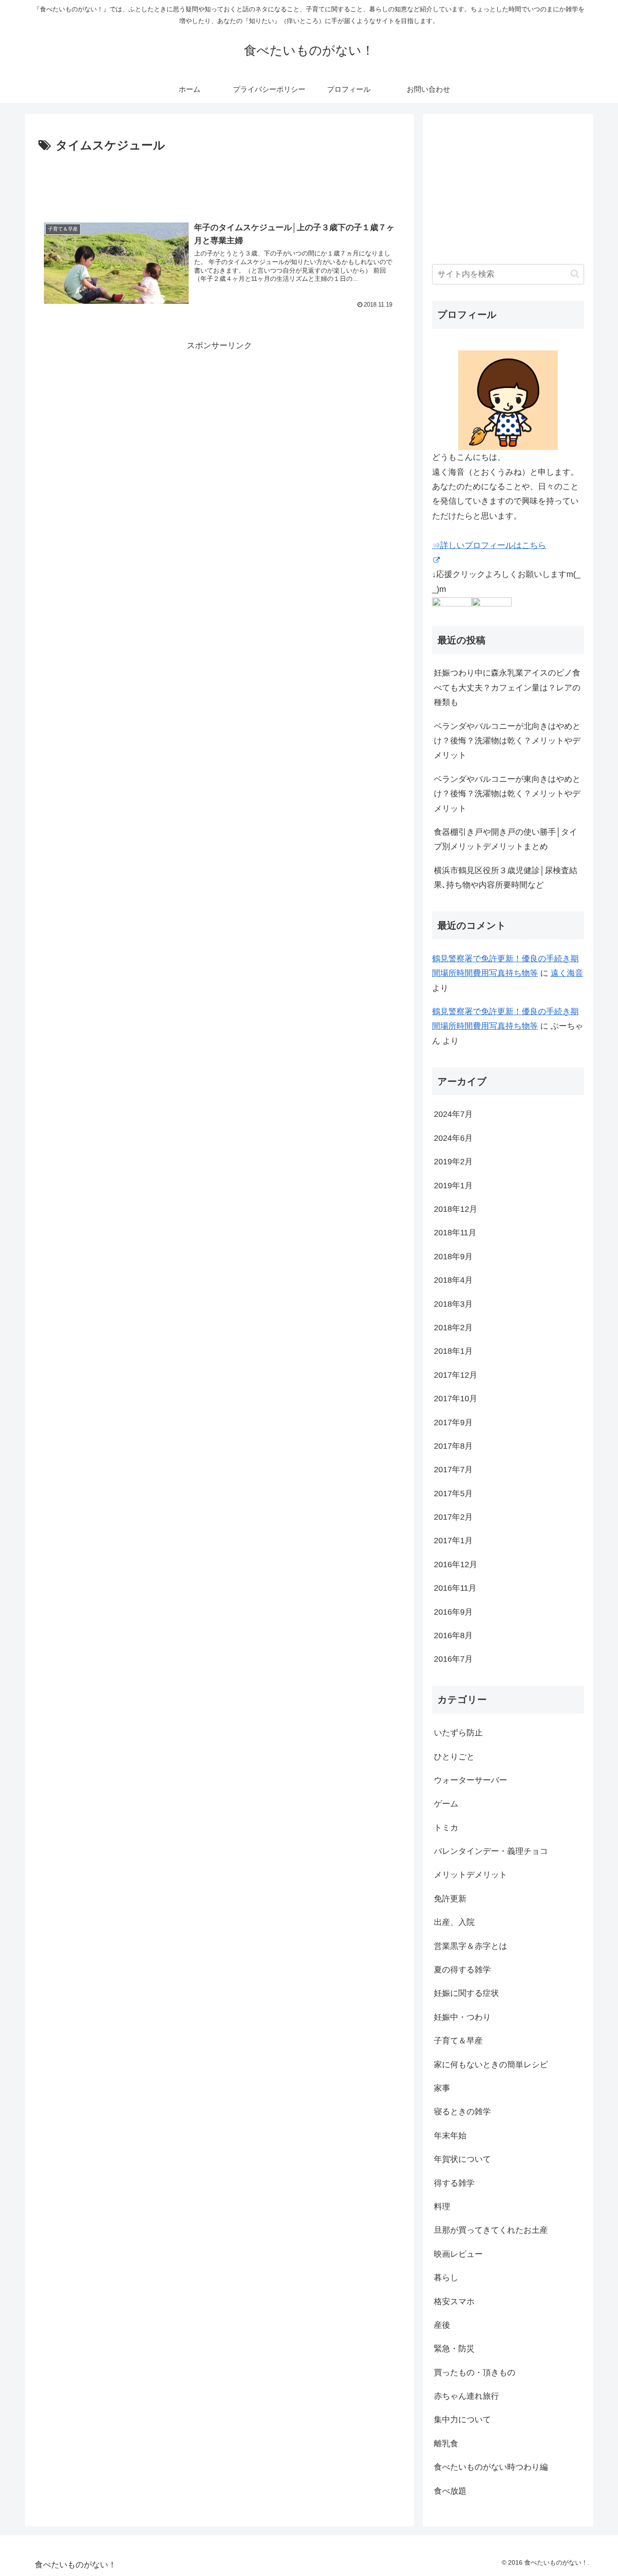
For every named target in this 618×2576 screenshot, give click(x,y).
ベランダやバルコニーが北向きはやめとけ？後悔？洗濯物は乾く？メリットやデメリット (507, 741)
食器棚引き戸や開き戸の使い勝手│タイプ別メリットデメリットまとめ (506, 839)
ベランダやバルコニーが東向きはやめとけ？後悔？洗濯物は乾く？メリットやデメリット (507, 794)
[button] (575, 274)
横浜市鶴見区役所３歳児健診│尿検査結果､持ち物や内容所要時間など (506, 878)
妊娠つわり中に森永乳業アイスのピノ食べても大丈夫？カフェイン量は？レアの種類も (507, 688)
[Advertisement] (219, 180)
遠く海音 (567, 973)
